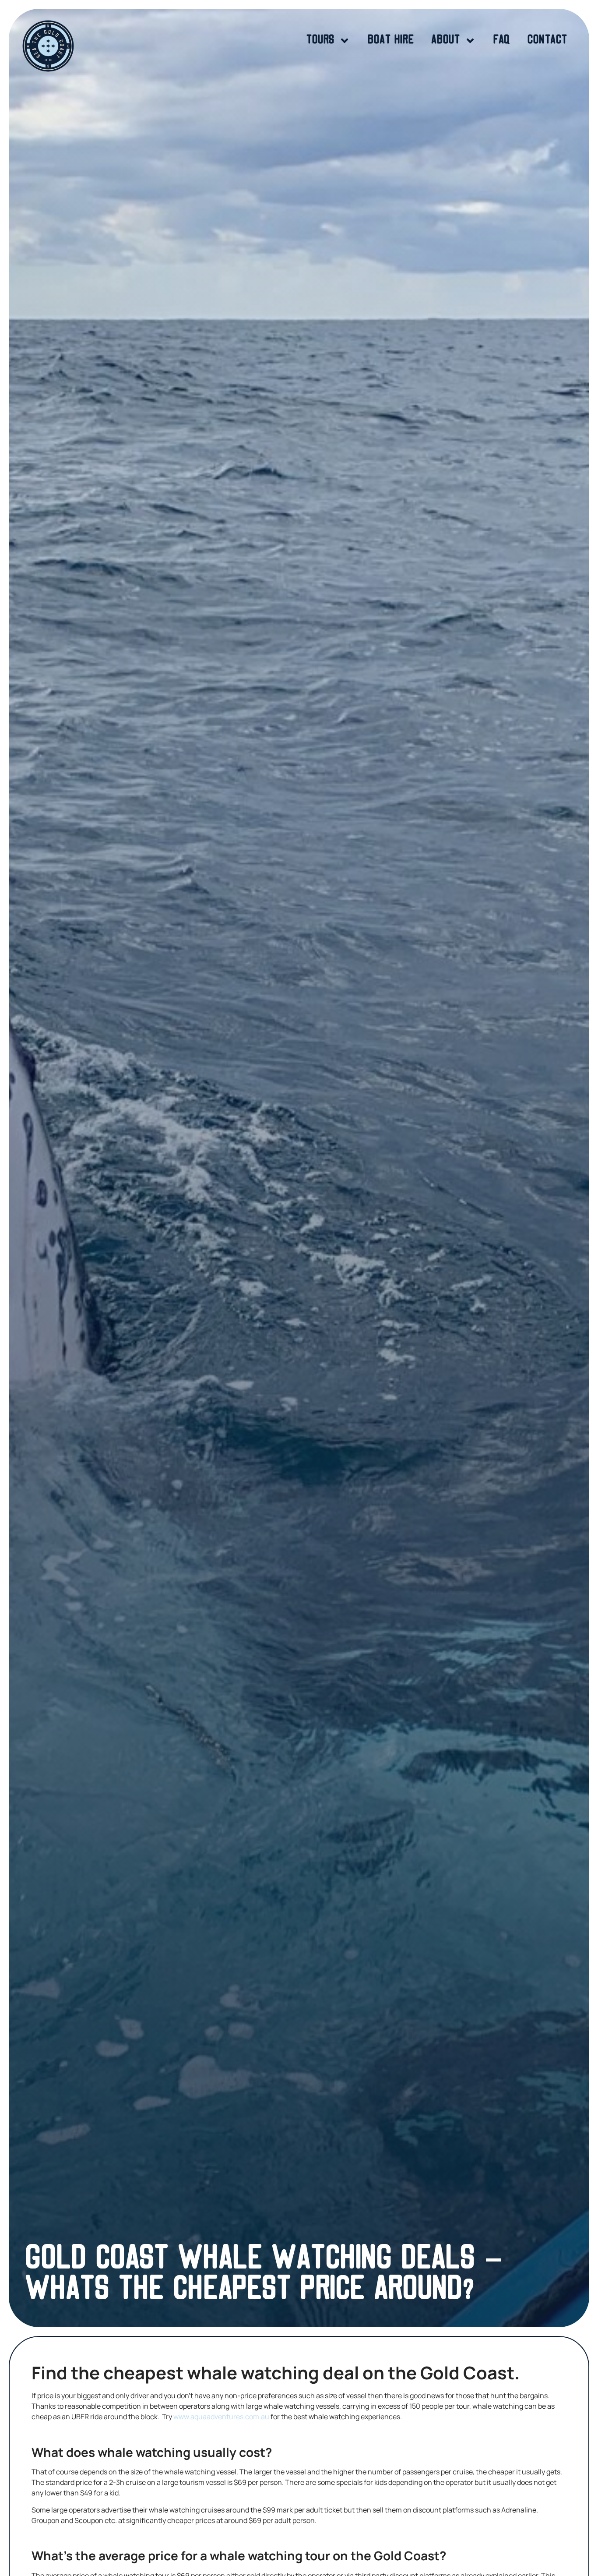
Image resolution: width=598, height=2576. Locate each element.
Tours (320, 41)
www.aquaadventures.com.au (221, 2417)
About (446, 41)
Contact (547, 41)
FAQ (502, 41)
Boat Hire (391, 41)
